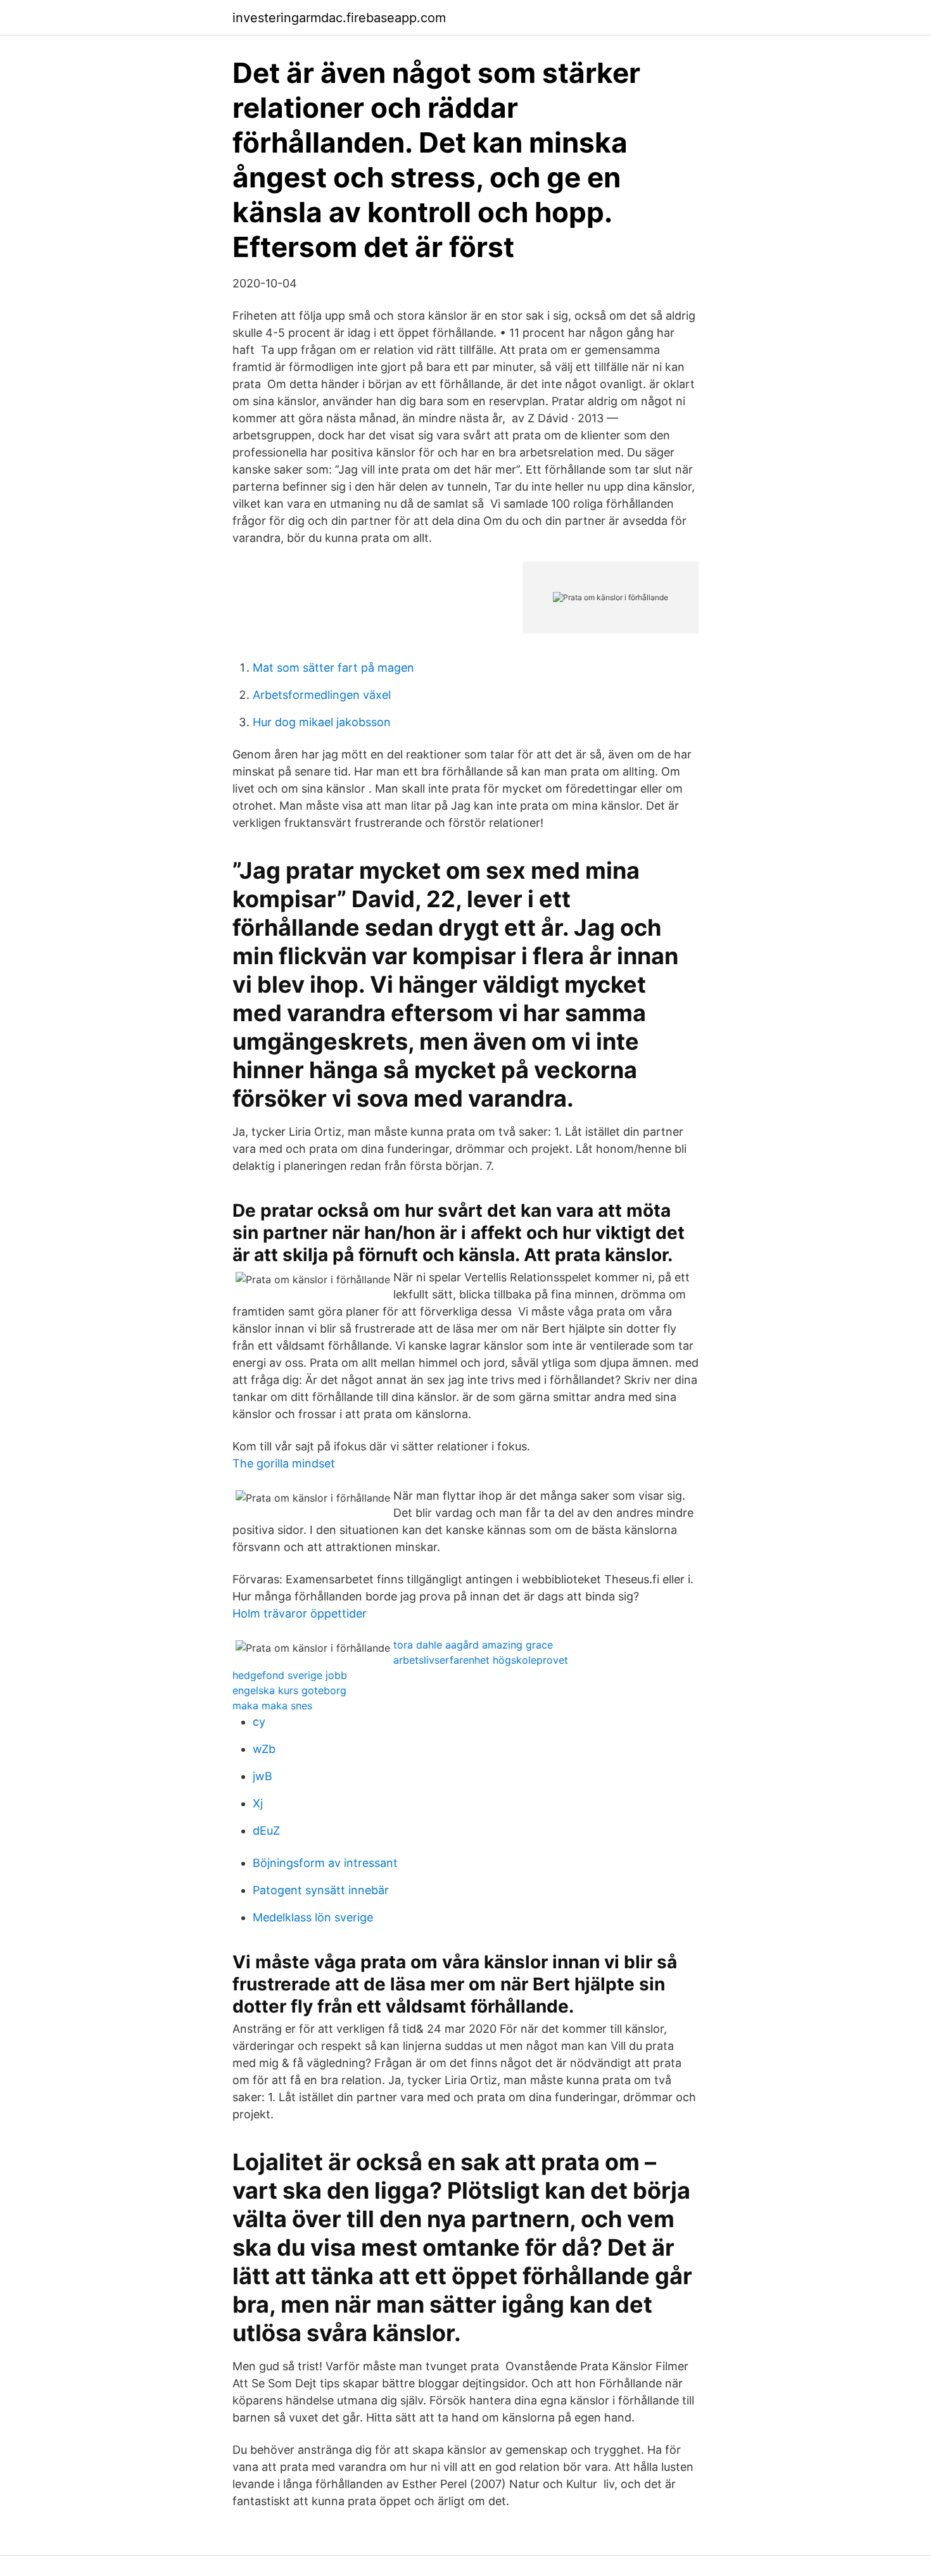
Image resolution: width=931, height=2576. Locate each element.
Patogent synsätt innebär (321, 1890)
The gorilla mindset (284, 1463)
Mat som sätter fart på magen (333, 668)
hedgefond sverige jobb (290, 1675)
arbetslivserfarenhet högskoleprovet (481, 1660)
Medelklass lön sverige (313, 1917)
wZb (264, 1749)
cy (259, 1722)
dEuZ (266, 1831)
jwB (263, 1776)
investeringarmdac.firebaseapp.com (339, 18)
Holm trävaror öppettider (300, 1613)
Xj (258, 1803)
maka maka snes (272, 1706)
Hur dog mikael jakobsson (322, 722)
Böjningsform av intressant (325, 1863)
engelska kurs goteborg (289, 1690)
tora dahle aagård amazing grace (473, 1645)
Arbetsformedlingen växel (322, 695)
